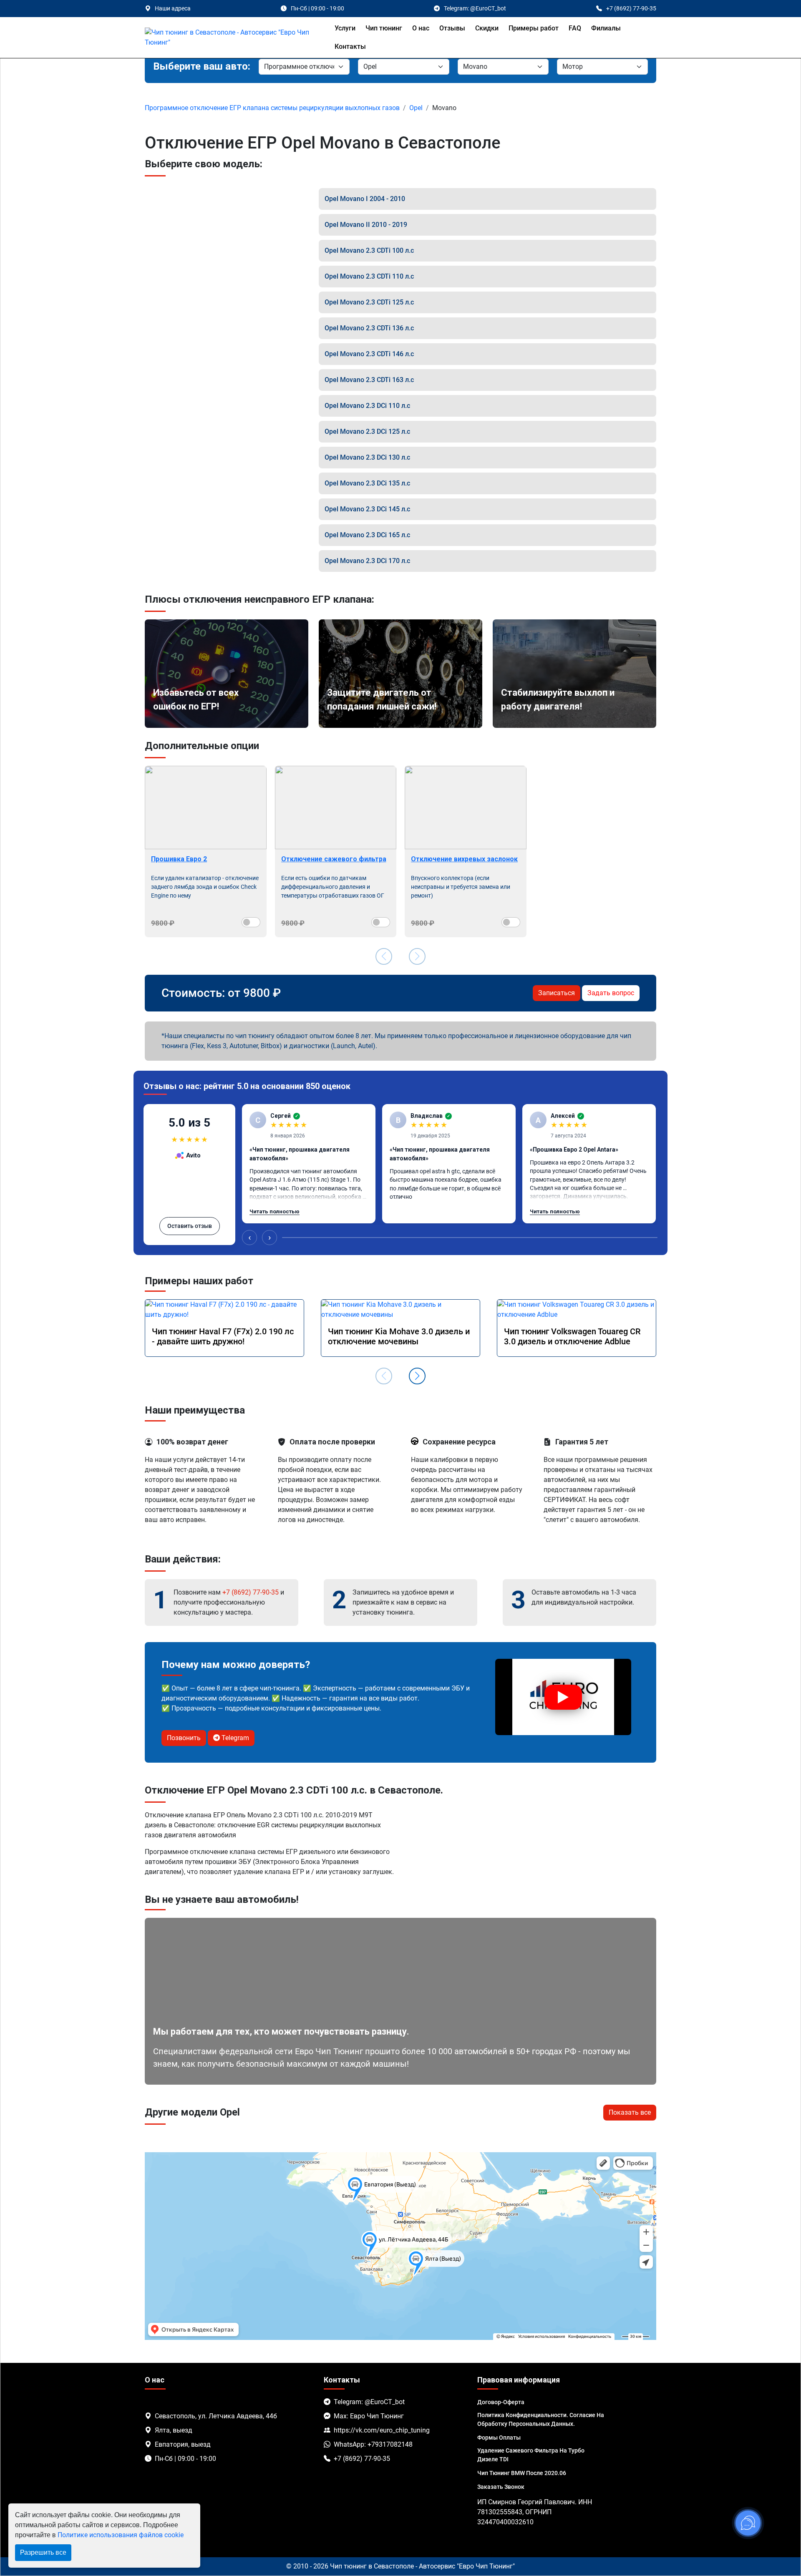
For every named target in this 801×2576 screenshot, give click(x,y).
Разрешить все (43, 2552)
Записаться (557, 993)
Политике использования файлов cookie (121, 2535)
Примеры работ (534, 28)
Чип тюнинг (384, 28)
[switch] (251, 922)
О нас (421, 28)
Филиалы (606, 28)
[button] (417, 1376)
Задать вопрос (611, 993)
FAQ (575, 28)
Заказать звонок (501, 2487)
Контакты (350, 47)
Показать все (630, 2112)
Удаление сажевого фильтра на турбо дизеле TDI (531, 2455)
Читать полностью (275, 1211)
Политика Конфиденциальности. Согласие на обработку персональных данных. (541, 2419)
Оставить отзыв (190, 1226)
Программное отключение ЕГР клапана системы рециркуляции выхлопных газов (272, 108)
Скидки (487, 28)
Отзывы (452, 28)
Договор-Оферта (501, 2402)
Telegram (234, 1738)
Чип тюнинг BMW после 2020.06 (522, 2473)
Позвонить (184, 1738)
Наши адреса (173, 8)
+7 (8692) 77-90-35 (251, 1592)
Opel (416, 108)
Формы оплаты (499, 2438)
